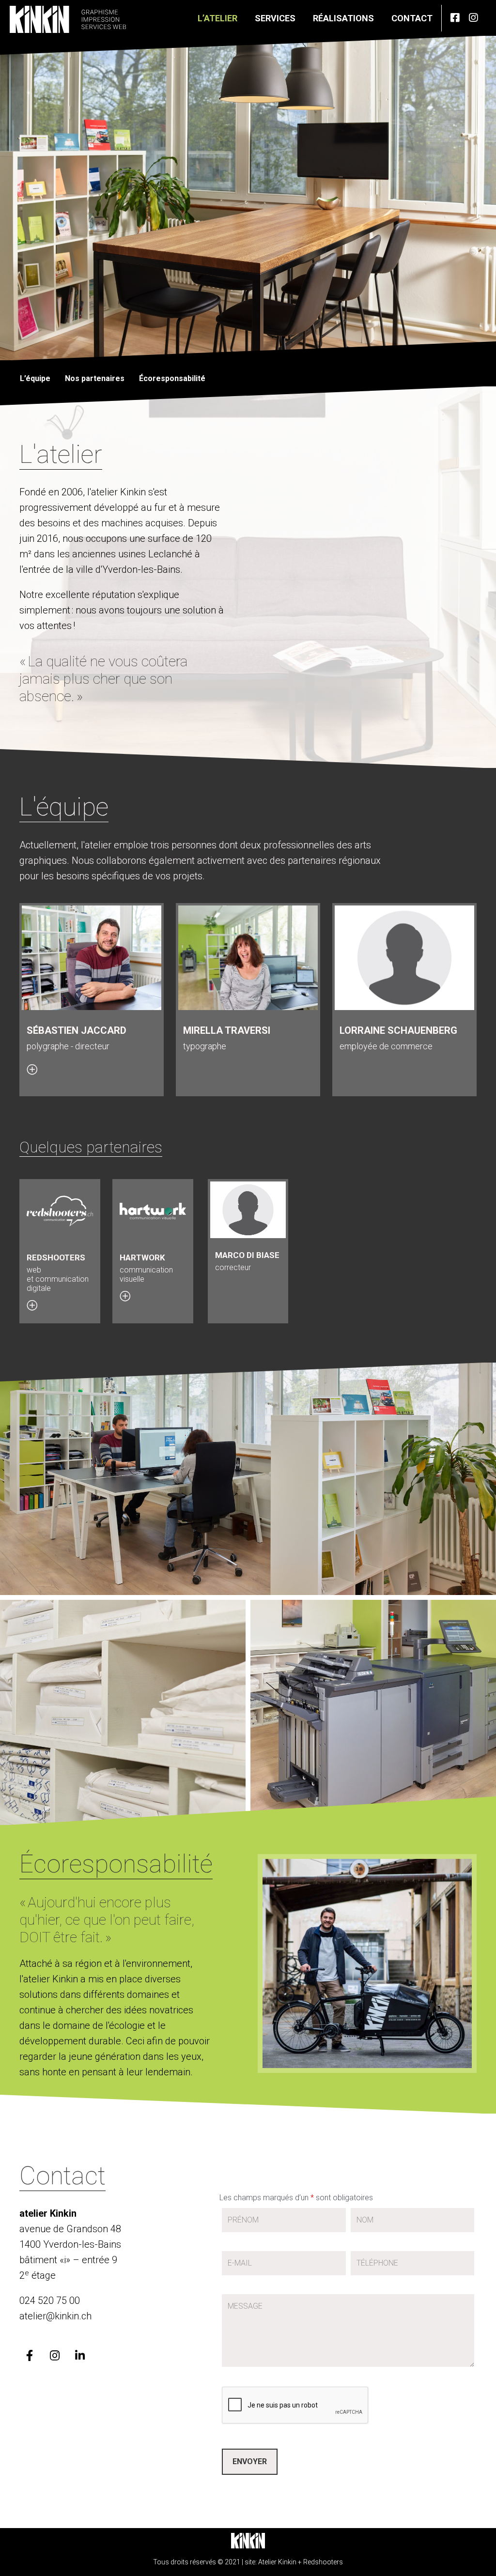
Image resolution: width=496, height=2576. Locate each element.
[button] (34, 1066)
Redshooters (323, 2561)
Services (275, 18)
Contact (412, 18)
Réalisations (343, 18)
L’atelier (217, 18)
